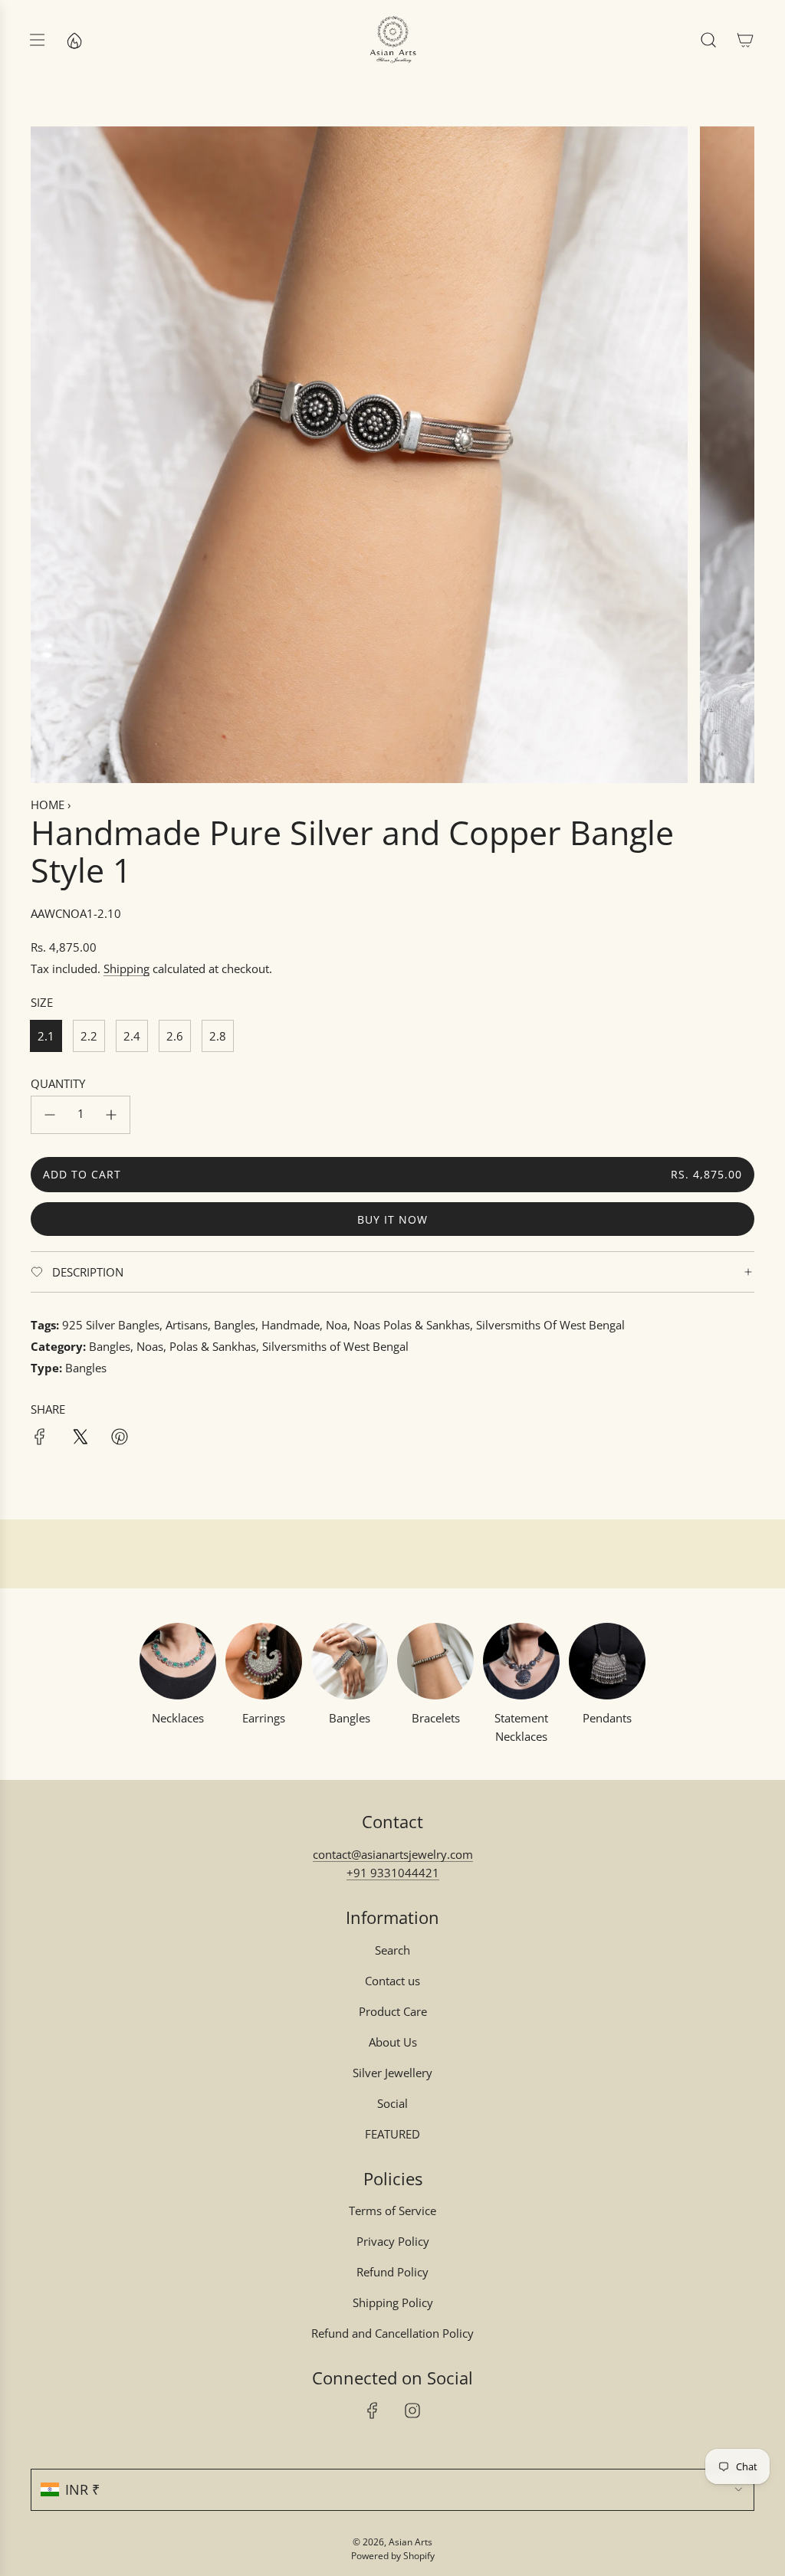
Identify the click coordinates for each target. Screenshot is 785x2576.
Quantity (58, 1083)
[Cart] (745, 40)
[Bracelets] (435, 1661)
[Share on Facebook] (40, 1439)
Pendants (607, 1718)
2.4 (132, 1036)
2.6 (175, 1036)
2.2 (89, 1036)
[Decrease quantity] (50, 1115)
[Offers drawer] (74, 40)
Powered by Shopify (393, 2556)
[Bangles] (350, 1661)
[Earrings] (264, 1661)
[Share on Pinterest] (120, 1439)
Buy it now (392, 1219)
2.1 (46, 1036)
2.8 (218, 1036)
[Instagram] (412, 2410)
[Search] (708, 40)
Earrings (264, 1718)
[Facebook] (373, 2410)
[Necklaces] (178, 1661)
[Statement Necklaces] (521, 1661)
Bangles (350, 1718)
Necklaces (178, 1718)
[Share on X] (80, 1439)
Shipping (126, 968)
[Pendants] (607, 1661)
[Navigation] (37, 40)
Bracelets (436, 1718)
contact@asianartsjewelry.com (393, 1854)
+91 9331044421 (393, 1873)
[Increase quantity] (111, 1115)
